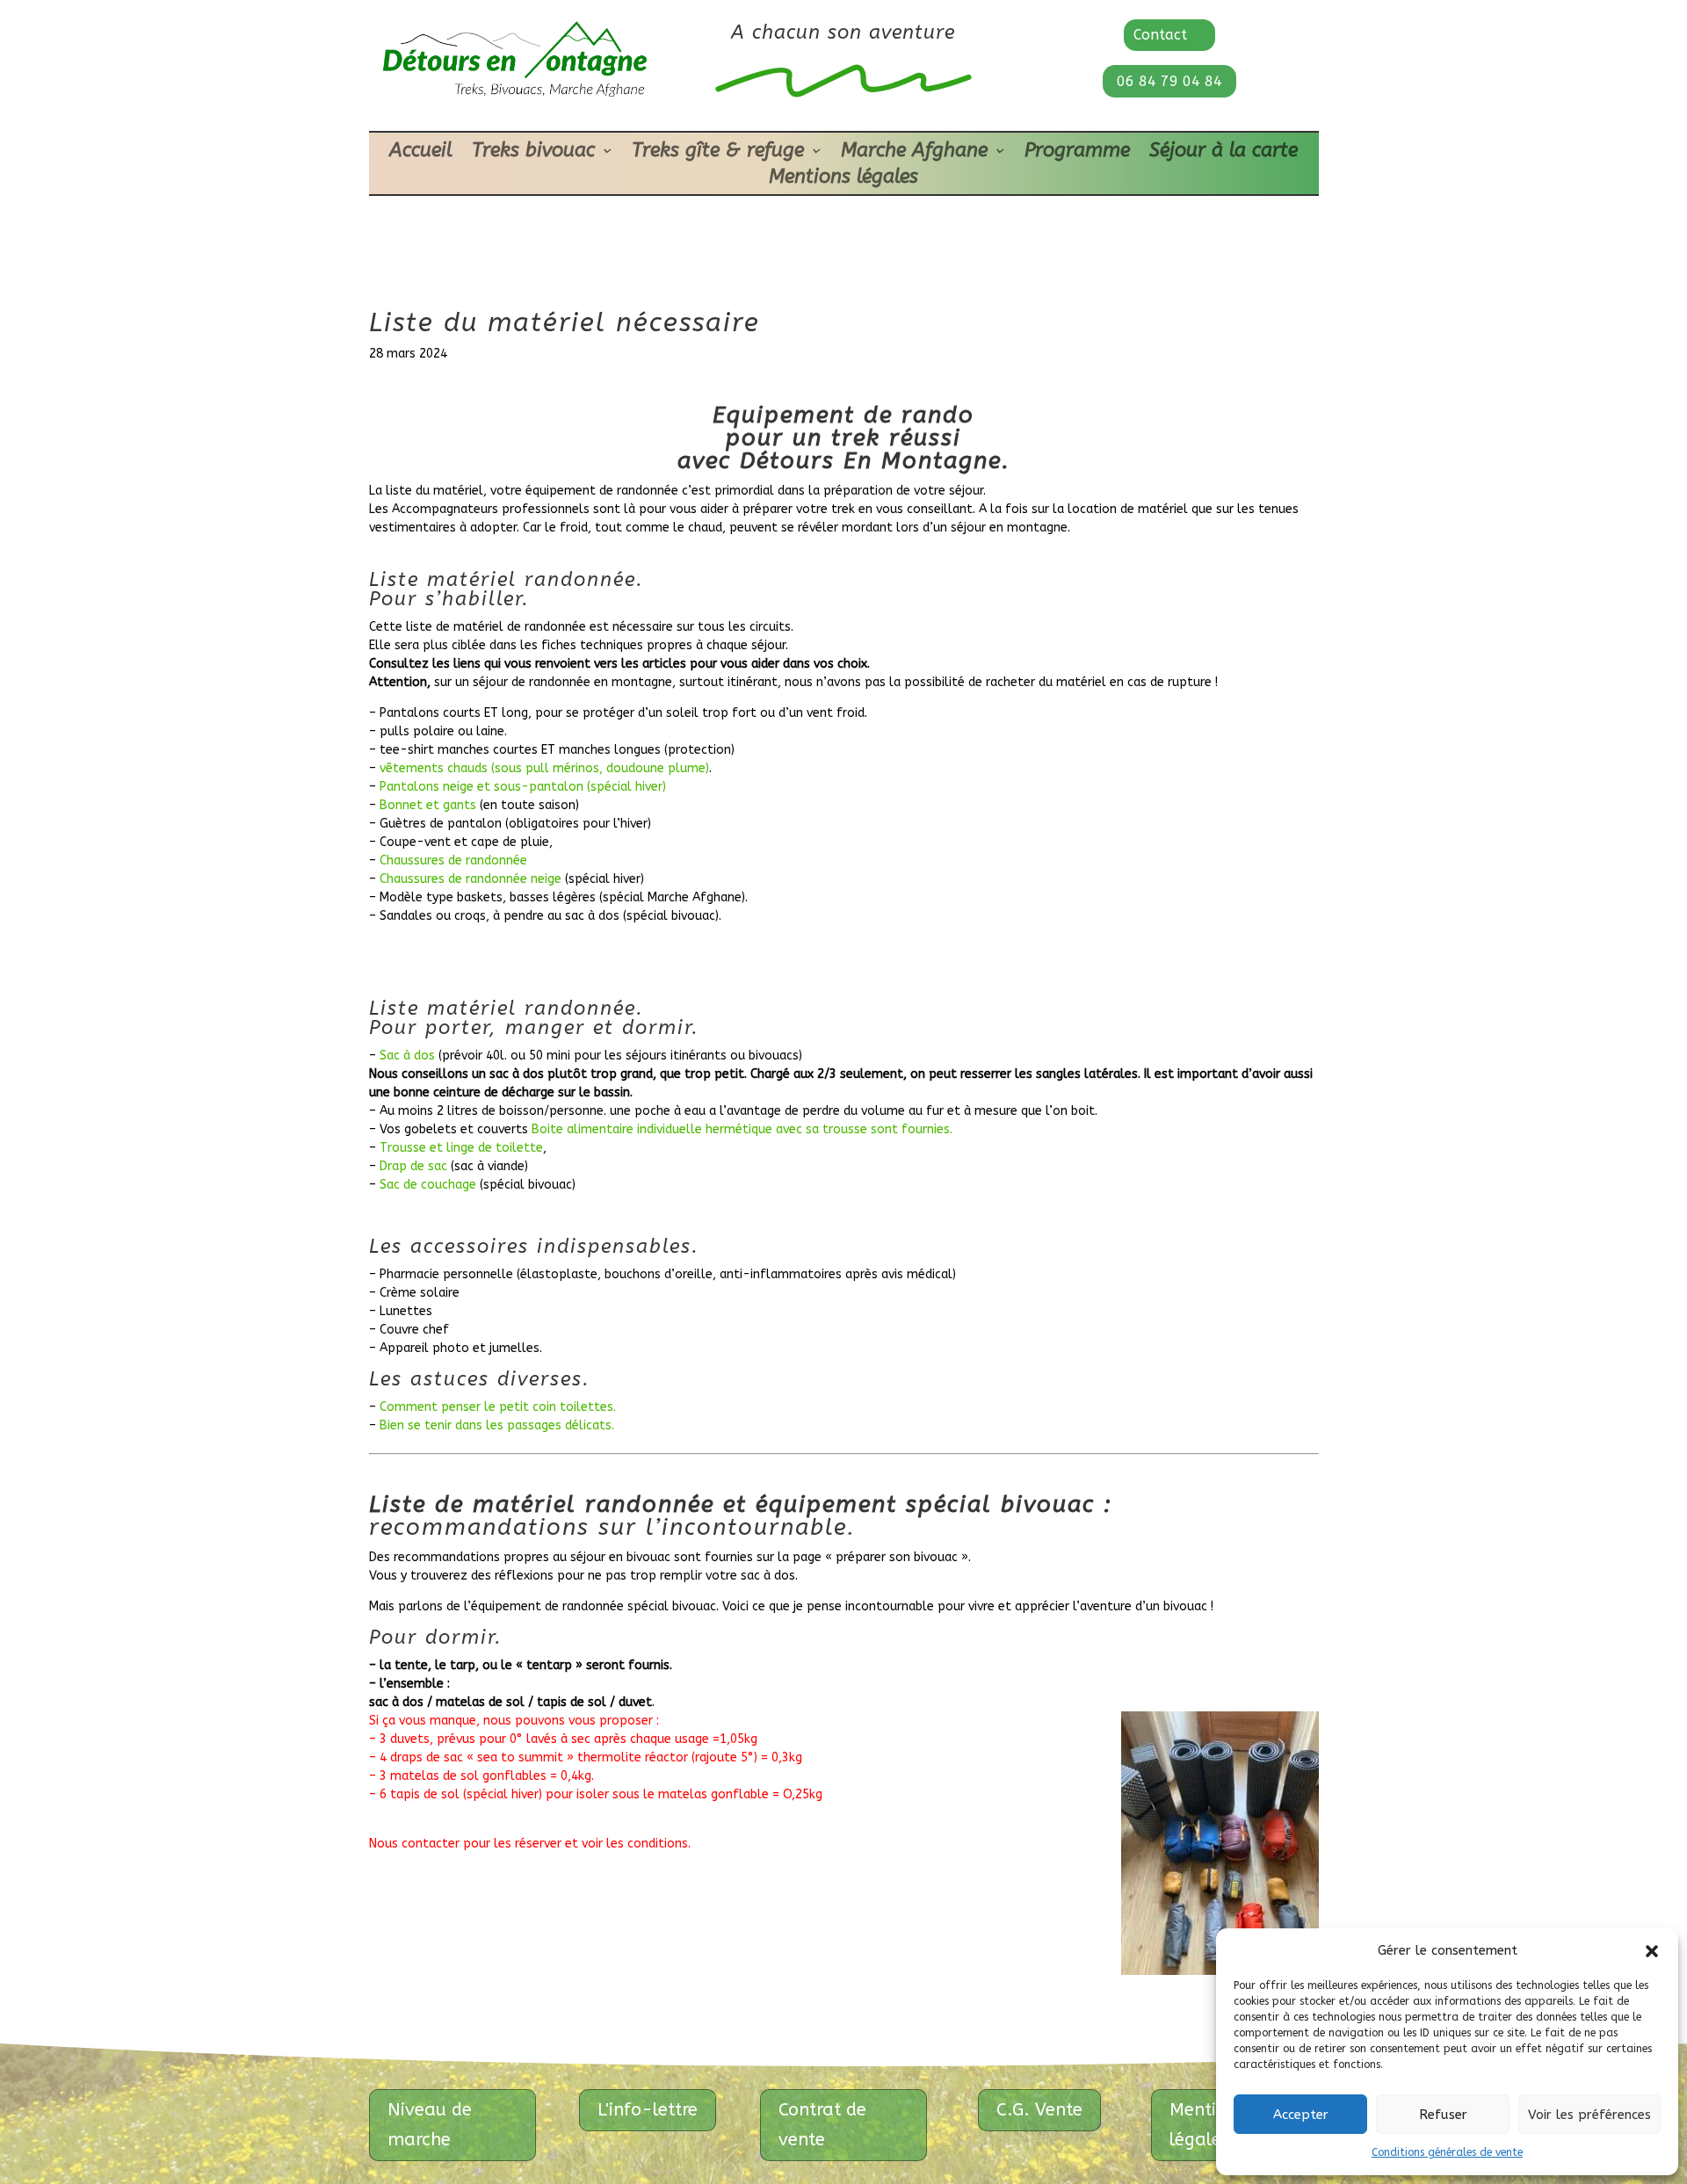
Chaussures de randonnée (453, 861)
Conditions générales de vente (1447, 2152)
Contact (1160, 35)
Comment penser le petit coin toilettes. (498, 1407)
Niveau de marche (430, 2125)
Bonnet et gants (428, 805)
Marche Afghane (914, 153)
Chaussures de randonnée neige (471, 879)
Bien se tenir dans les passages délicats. (497, 1425)
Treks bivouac (533, 153)
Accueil (421, 153)
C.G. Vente (1039, 2110)
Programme (1077, 153)
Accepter (1301, 2115)
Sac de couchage (428, 1185)
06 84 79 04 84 (1169, 81)
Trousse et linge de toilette (461, 1148)
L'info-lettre (648, 2110)
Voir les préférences (1589, 2115)
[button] (1652, 1951)
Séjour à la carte (1224, 153)
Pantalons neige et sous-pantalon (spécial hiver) (523, 787)
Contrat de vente (822, 2125)
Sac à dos (407, 1056)
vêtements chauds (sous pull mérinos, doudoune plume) (544, 768)
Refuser (1443, 2115)
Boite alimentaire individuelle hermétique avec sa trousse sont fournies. (742, 1129)
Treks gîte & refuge (718, 153)
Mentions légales (843, 179)
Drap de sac (415, 1166)
